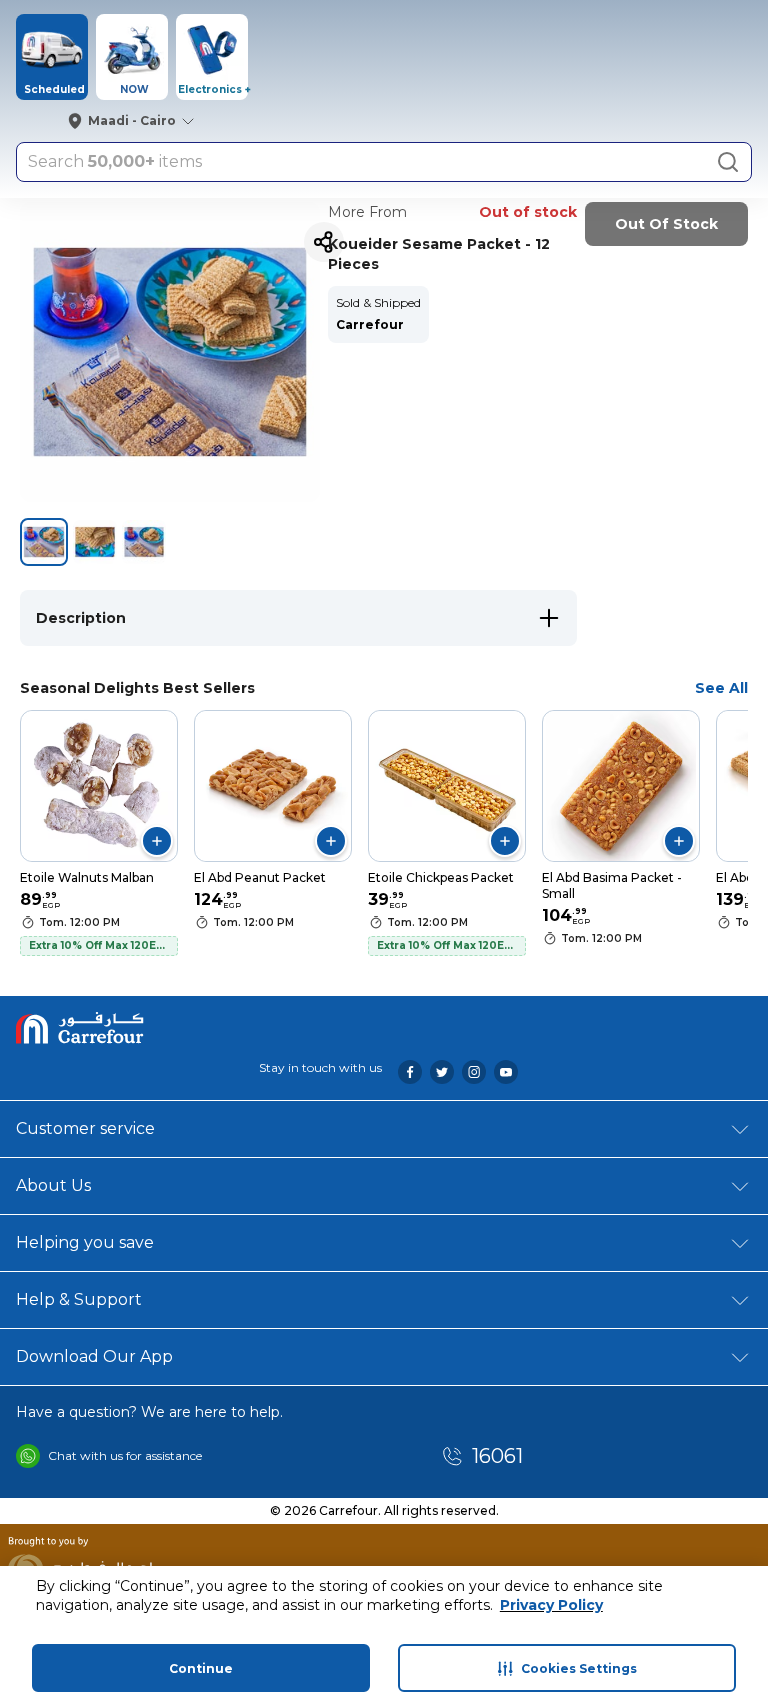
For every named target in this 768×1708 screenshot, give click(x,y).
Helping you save (85, 1242)
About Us (53, 1185)
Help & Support (79, 1299)
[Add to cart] (157, 841)
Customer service (85, 1128)
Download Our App (94, 1356)
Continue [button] (201, 1668)
